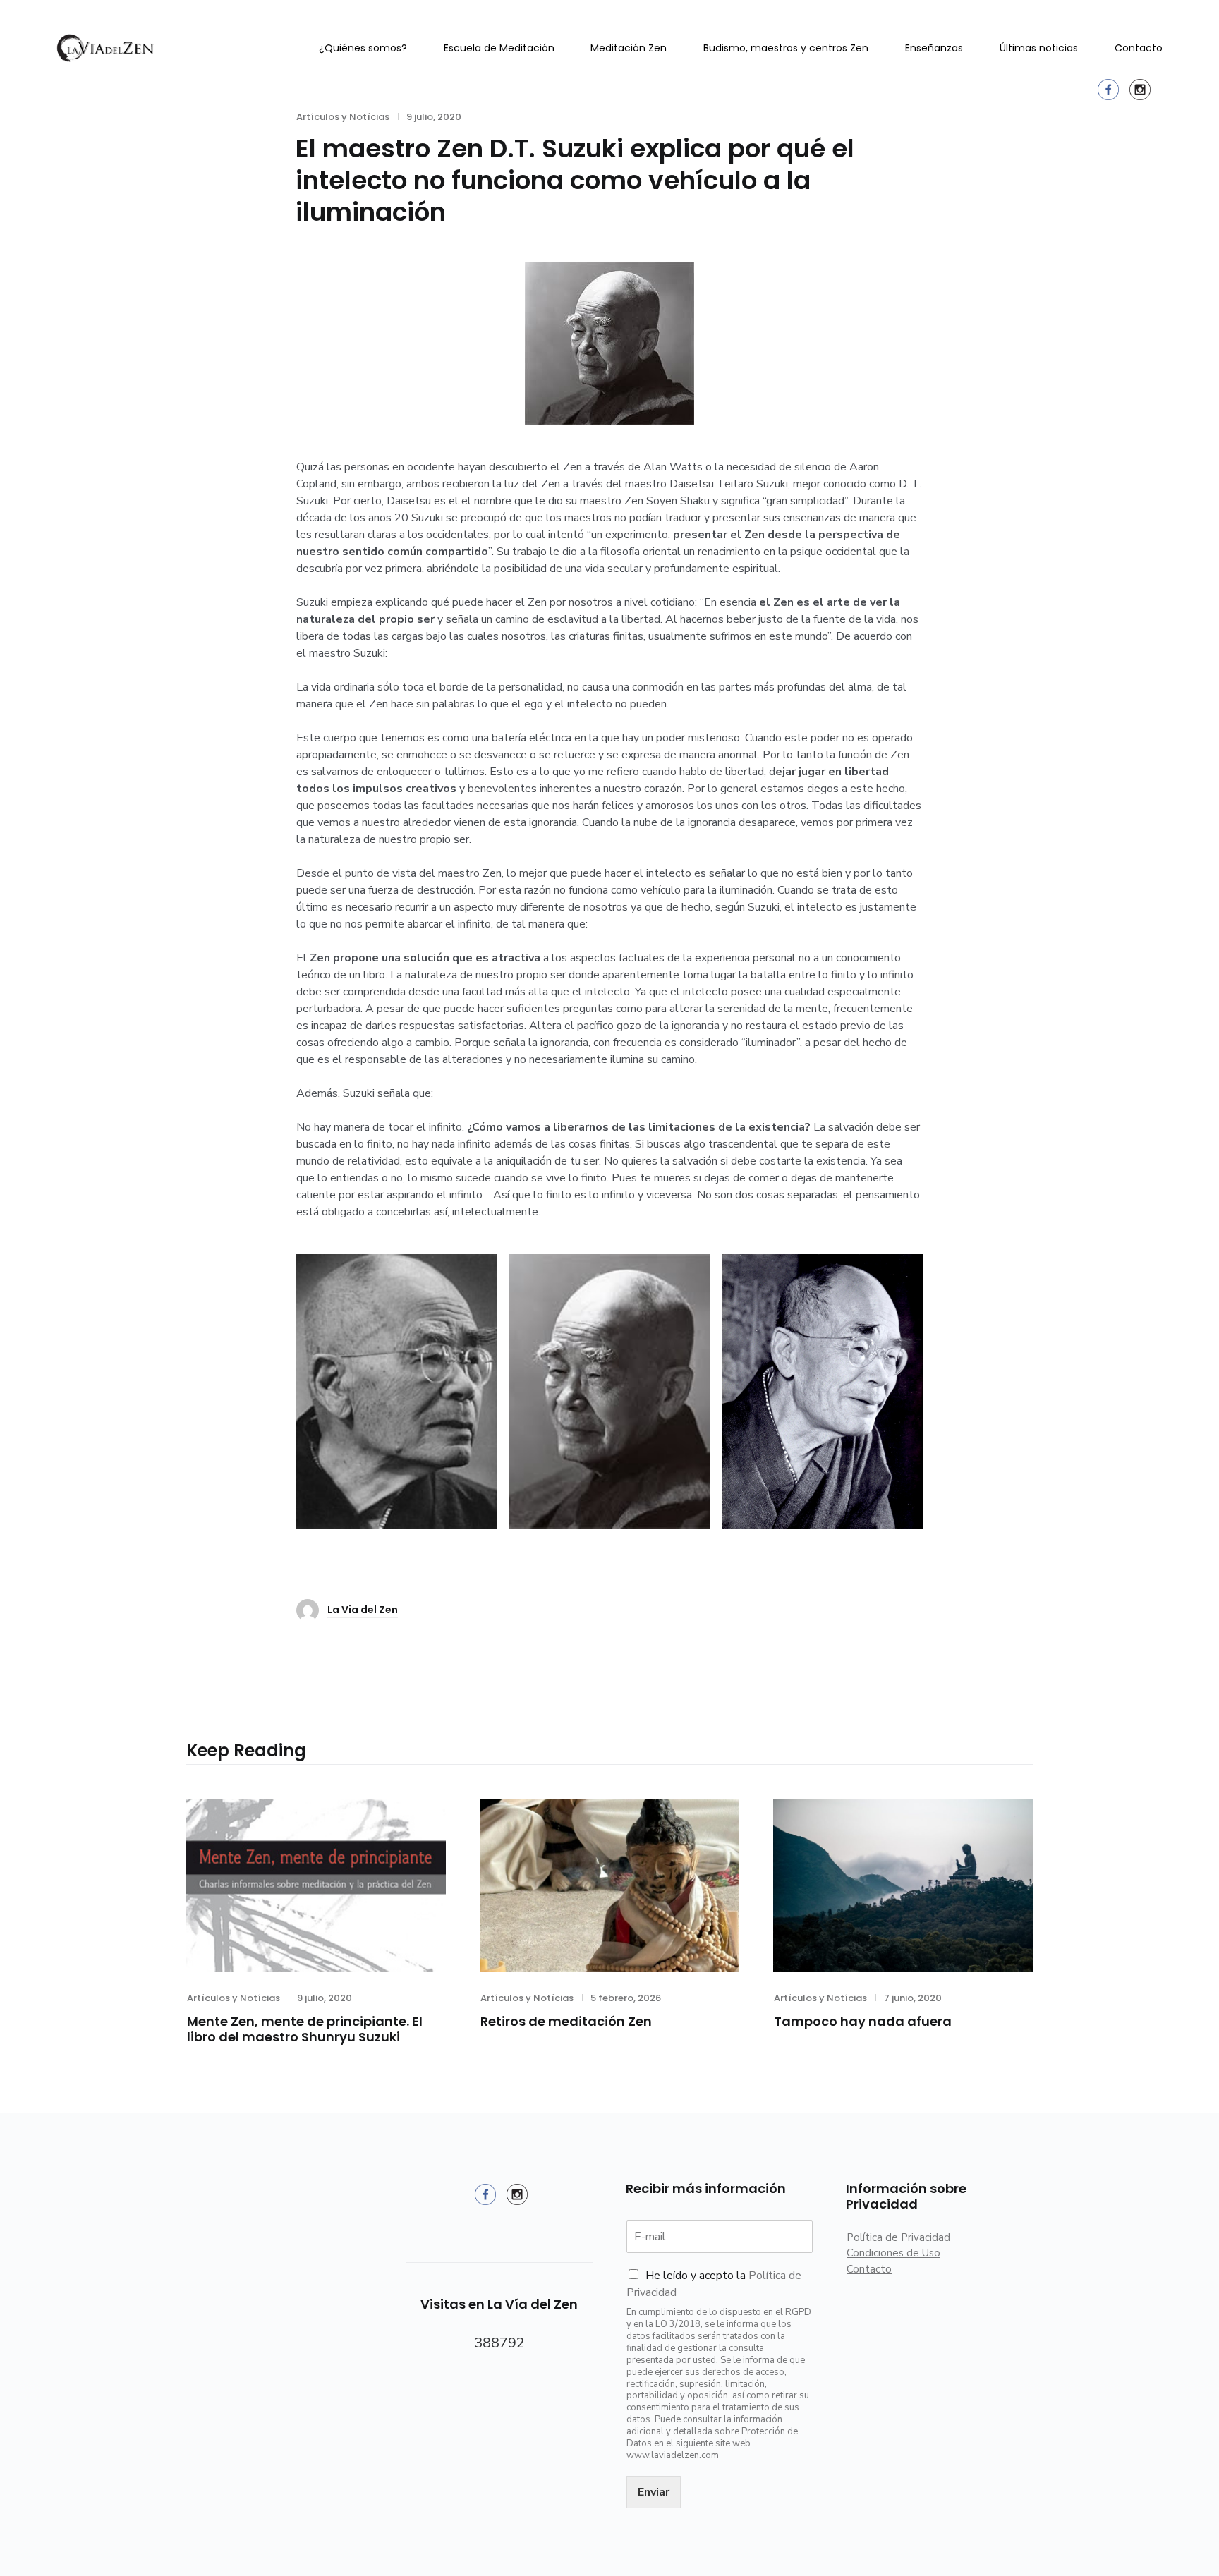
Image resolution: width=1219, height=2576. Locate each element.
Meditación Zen (629, 48)
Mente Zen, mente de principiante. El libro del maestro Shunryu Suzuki (305, 2029)
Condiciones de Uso (893, 2253)
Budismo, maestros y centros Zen (786, 48)
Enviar (654, 2492)
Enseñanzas (934, 48)
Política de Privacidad (898, 2237)
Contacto (1139, 48)
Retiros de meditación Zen (566, 2021)
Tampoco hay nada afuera (863, 2021)
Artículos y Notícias (234, 1998)
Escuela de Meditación (499, 48)
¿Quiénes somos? (363, 48)
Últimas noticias (1039, 48)
